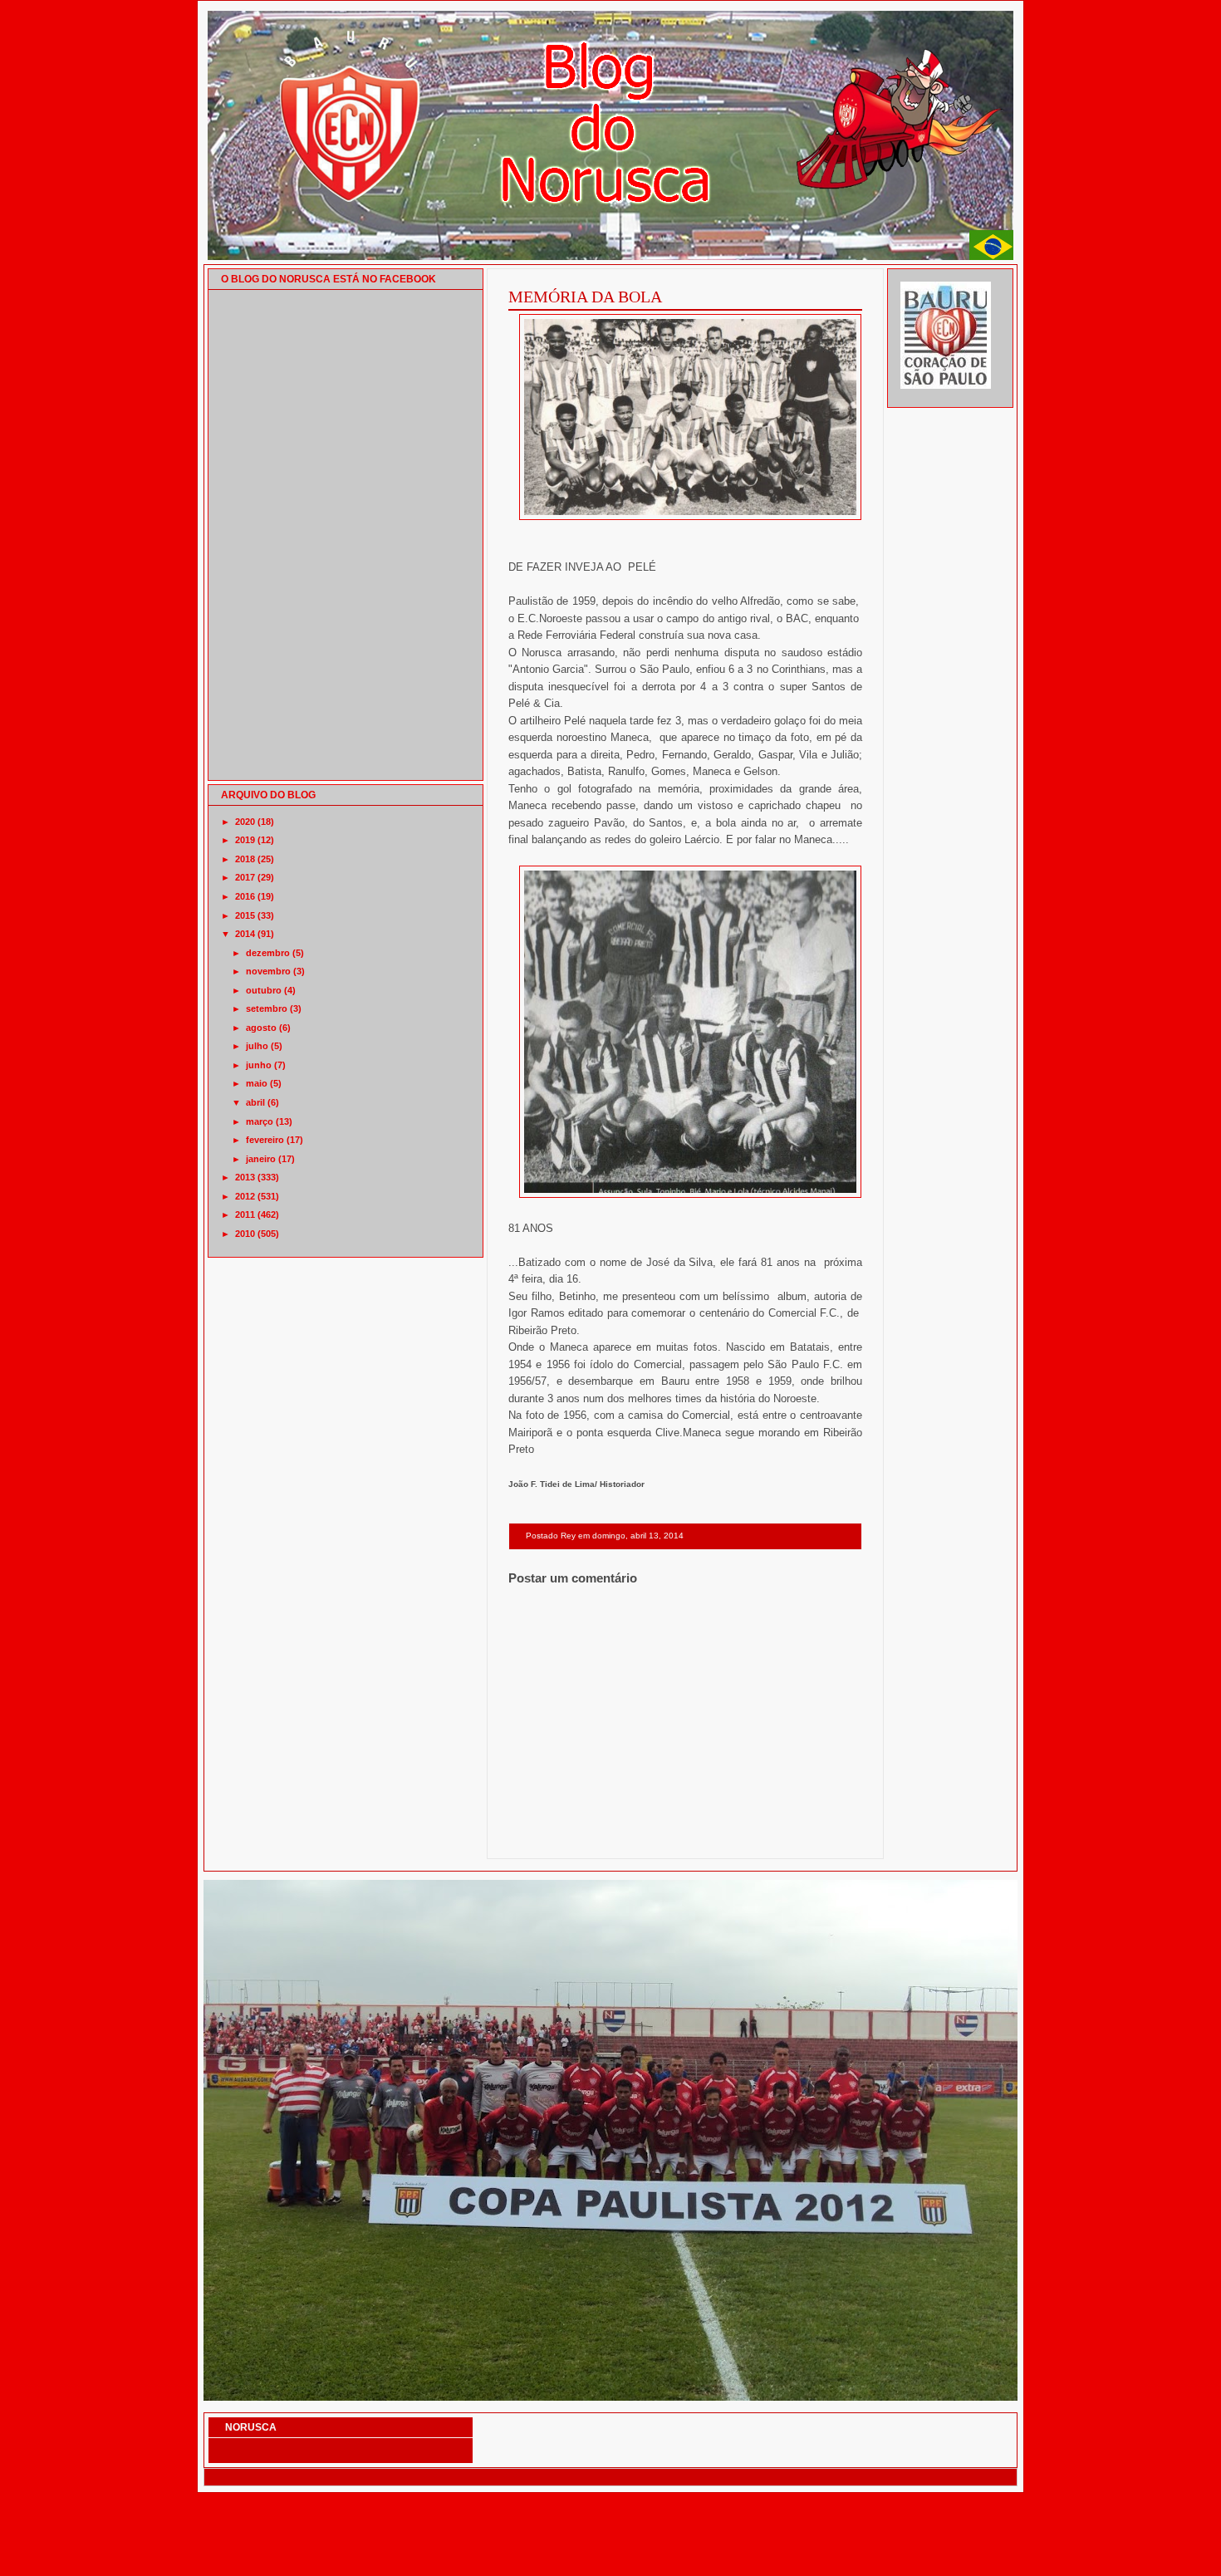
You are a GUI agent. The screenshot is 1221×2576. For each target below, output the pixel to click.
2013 (245, 1177)
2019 (245, 840)
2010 (245, 1234)
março (260, 1121)
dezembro (268, 953)
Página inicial (688, 1837)
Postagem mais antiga (819, 1837)
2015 (245, 915)
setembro (267, 1008)
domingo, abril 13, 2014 (638, 1536)
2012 (245, 1196)
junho (259, 1065)
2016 (245, 896)
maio (257, 1083)
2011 (245, 1214)
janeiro (261, 1159)
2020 (245, 822)
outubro (264, 990)
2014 (245, 934)
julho (257, 1046)
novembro (268, 971)
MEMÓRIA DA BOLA (585, 297)
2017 (245, 877)
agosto (261, 1028)
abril (255, 1102)
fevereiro (265, 1140)
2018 (245, 859)
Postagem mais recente (554, 1837)
